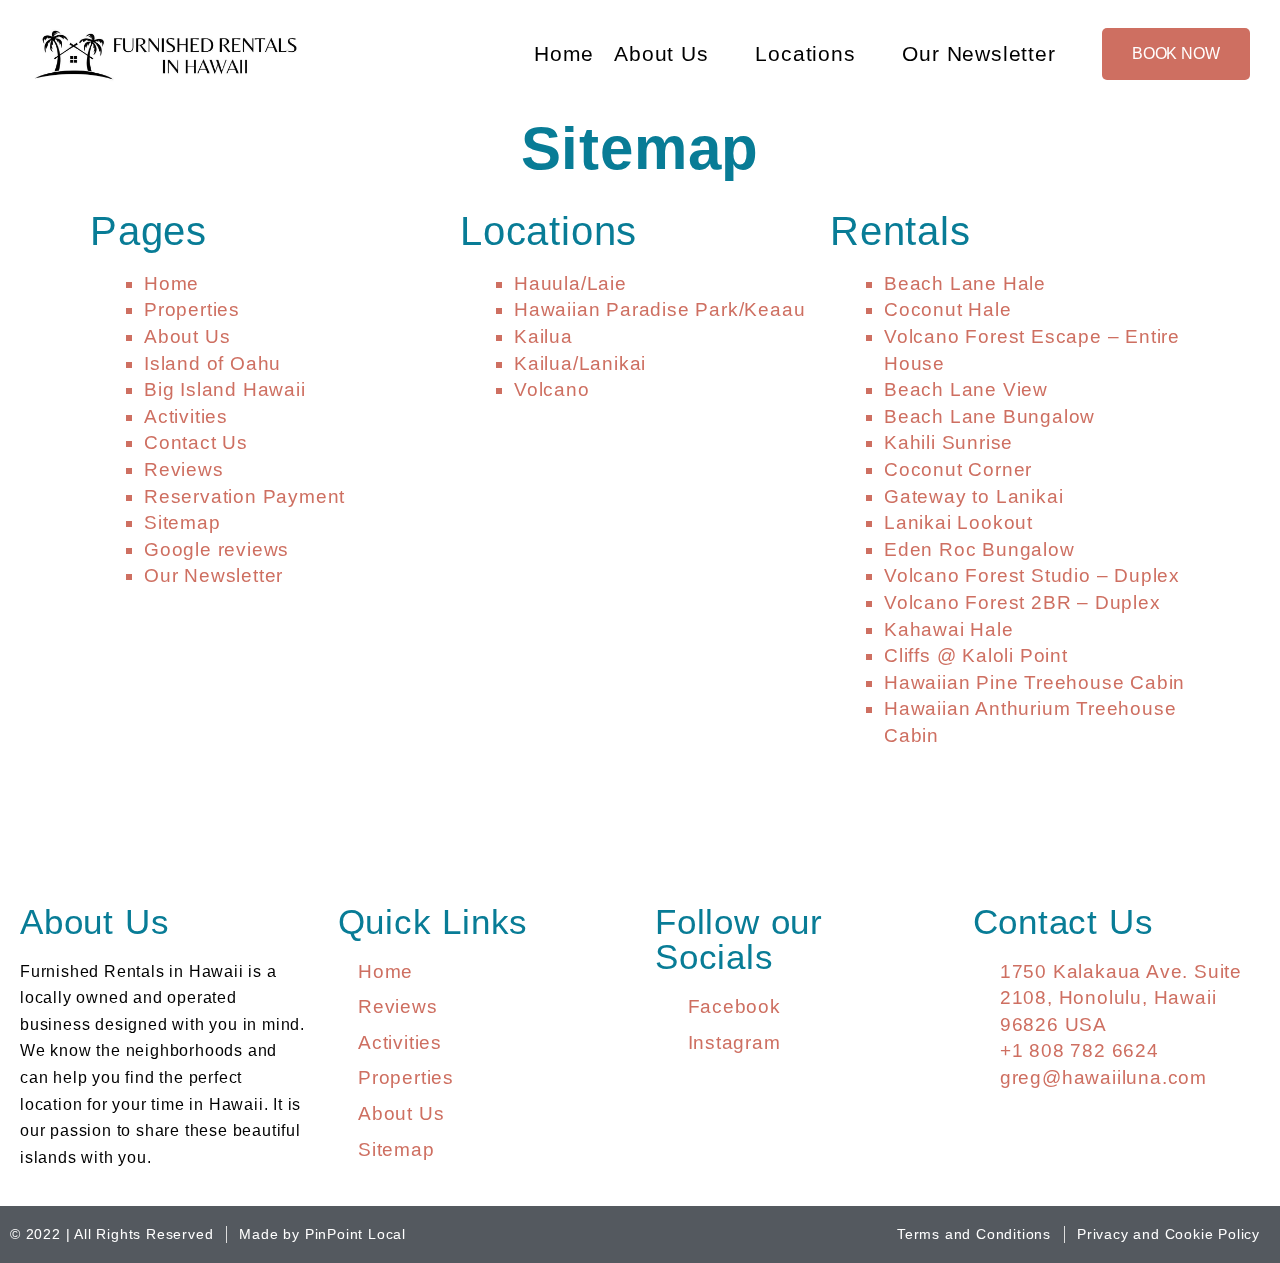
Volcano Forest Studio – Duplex (1032, 575)
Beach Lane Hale (965, 283)
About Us (661, 53)
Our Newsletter (978, 53)
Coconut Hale (948, 309)
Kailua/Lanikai (580, 363)
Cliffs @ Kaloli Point (976, 655)
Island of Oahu (212, 363)
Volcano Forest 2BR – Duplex (1022, 602)
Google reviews (216, 549)
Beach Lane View (966, 389)
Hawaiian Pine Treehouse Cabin (1034, 682)
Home (564, 53)
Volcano (552, 389)
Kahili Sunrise (948, 442)
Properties (192, 309)
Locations (805, 53)
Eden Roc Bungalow (979, 549)
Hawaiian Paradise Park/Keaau (659, 309)
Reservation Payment (244, 496)
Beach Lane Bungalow (989, 416)
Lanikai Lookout (958, 522)
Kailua (543, 336)
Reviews (184, 469)
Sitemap (182, 522)
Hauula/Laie (570, 283)
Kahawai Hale (949, 629)
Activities (186, 416)
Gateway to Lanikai (973, 496)
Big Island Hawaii (225, 389)
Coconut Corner (958, 469)
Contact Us (196, 442)
